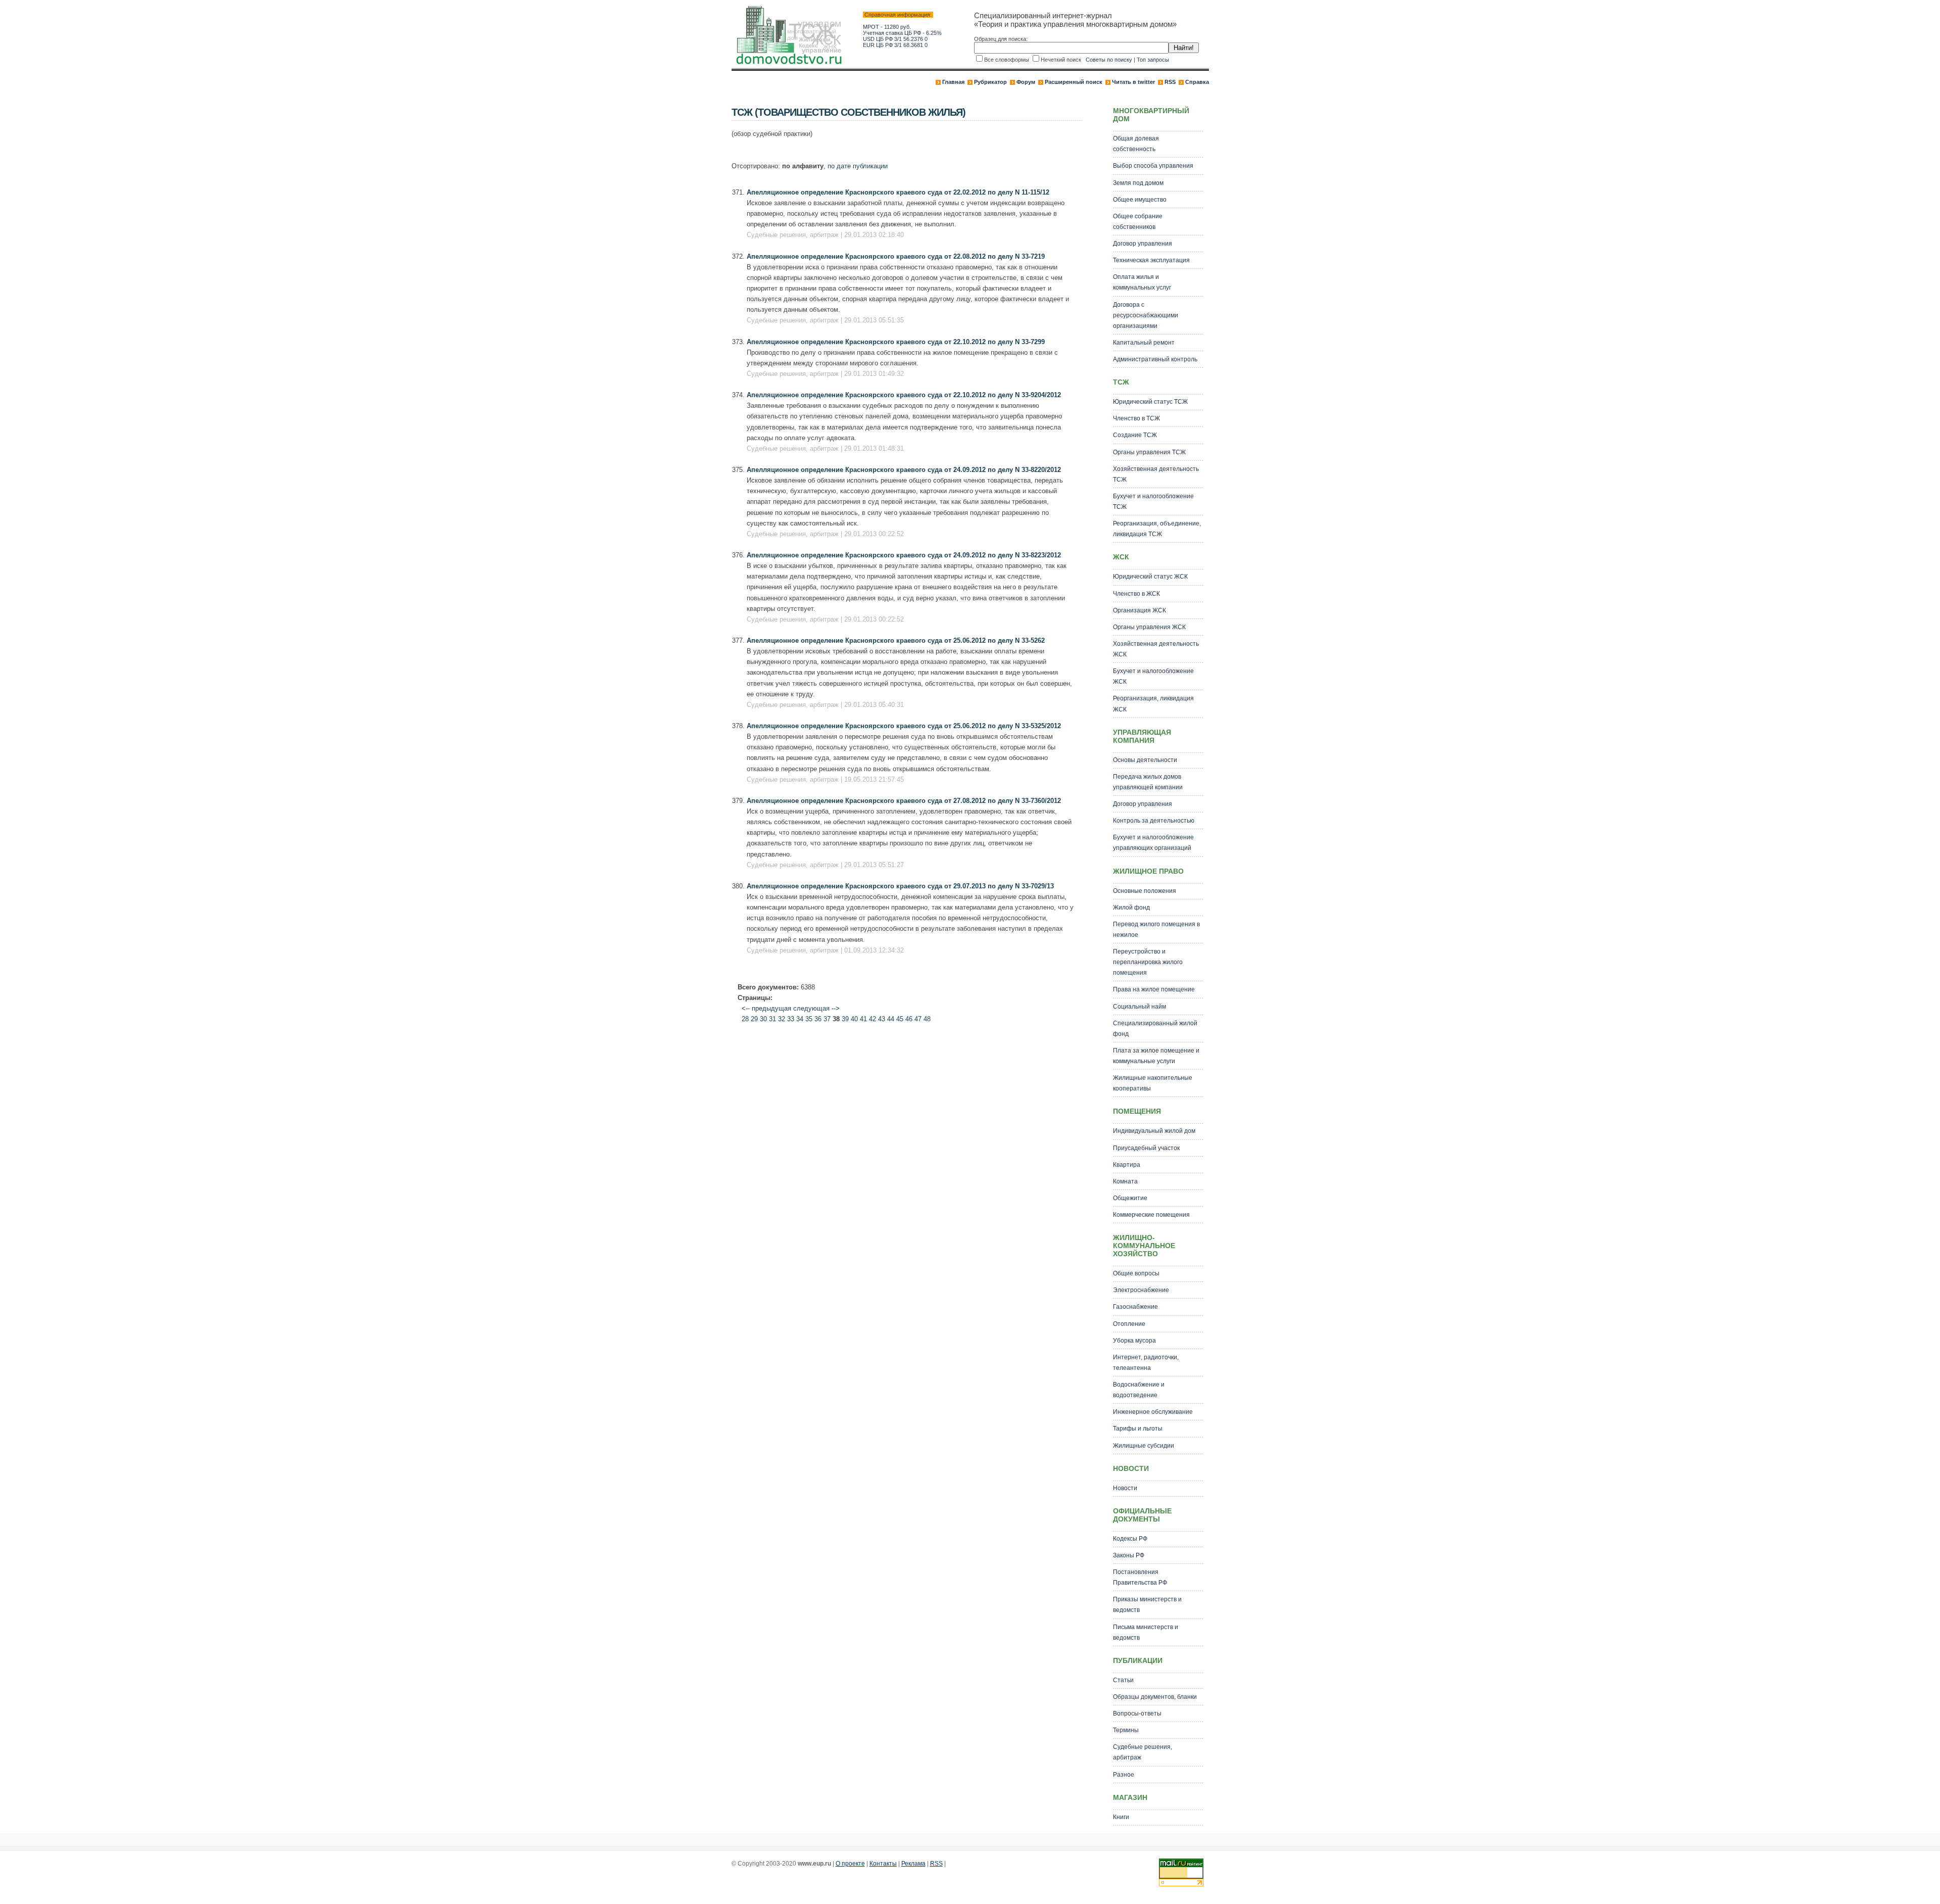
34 (800, 1019)
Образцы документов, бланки (1155, 1697)
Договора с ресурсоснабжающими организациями (1146, 315)
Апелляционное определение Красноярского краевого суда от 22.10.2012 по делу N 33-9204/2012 (904, 395)
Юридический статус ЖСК (1150, 577)
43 (882, 1019)
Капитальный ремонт (1144, 343)
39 (845, 1019)
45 (900, 1019)
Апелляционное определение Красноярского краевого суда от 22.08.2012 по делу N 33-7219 (896, 256)
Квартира (1127, 1165)
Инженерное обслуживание (1153, 1412)
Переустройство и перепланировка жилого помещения (1148, 962)
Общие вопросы (1136, 1273)
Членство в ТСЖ (1136, 418)
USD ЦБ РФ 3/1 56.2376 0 (895, 39)
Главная (953, 82)
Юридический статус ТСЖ (1150, 402)
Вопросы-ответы (1137, 1713)
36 (818, 1019)
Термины (1126, 1730)
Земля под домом (1138, 183)
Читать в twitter (1133, 82)
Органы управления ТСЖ (1149, 452)
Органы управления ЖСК (1149, 627)
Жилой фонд (1131, 908)
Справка (1197, 82)
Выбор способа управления (1153, 166)
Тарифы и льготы (1138, 1429)
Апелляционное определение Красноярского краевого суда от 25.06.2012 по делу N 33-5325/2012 (904, 726)
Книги (1121, 1817)
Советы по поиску (1109, 60)
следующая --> (816, 1008)
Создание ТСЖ (1135, 435)
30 (763, 1019)
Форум (1026, 82)
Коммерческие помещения (1151, 1215)
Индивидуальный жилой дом (1154, 1131)
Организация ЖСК (1139, 610)
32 (782, 1019)
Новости (1125, 1488)
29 (754, 1019)
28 (745, 1019)
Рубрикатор (990, 82)
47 (918, 1019)
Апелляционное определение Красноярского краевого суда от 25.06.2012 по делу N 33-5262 (896, 640)
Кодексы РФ (1130, 1539)
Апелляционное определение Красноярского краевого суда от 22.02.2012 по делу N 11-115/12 (898, 192)
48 (927, 1019)
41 (863, 1019)
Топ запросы (1153, 60)
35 (809, 1019)
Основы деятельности (1145, 760)
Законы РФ (1129, 1555)
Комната (1125, 1181)
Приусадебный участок (1146, 1148)
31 (772, 1019)
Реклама (913, 1864)
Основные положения (1145, 891)
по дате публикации (858, 166)
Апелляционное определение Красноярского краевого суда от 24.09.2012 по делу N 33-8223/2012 (904, 555)
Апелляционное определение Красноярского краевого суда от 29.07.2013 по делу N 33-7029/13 (900, 886)
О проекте (850, 1864)
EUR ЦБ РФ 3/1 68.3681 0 (895, 45)
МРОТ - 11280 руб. (887, 27)
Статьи (1123, 1680)
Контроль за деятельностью (1154, 821)
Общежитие (1130, 1198)
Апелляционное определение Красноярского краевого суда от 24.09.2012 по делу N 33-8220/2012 (904, 470)
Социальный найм (1139, 1007)
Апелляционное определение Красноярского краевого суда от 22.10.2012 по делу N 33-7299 (896, 342)
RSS (1170, 82)
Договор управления (1143, 244)
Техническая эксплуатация (1151, 260)
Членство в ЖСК (1136, 594)
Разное (1124, 1775)
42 (872, 1019)
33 (791, 1019)
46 (909, 1019)
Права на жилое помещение (1154, 989)
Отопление (1129, 1324)
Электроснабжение (1141, 1290)
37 (827, 1019)
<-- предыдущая (766, 1008)
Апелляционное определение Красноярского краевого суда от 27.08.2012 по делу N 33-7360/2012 (904, 801)
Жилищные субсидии (1144, 1446)
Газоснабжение (1135, 1307)
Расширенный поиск (1074, 82)
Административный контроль (1155, 359)
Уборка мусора (1134, 1341)
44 (891, 1019)
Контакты (883, 1864)
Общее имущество (1140, 200)
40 (854, 1019)
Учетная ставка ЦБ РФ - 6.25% (902, 33)
